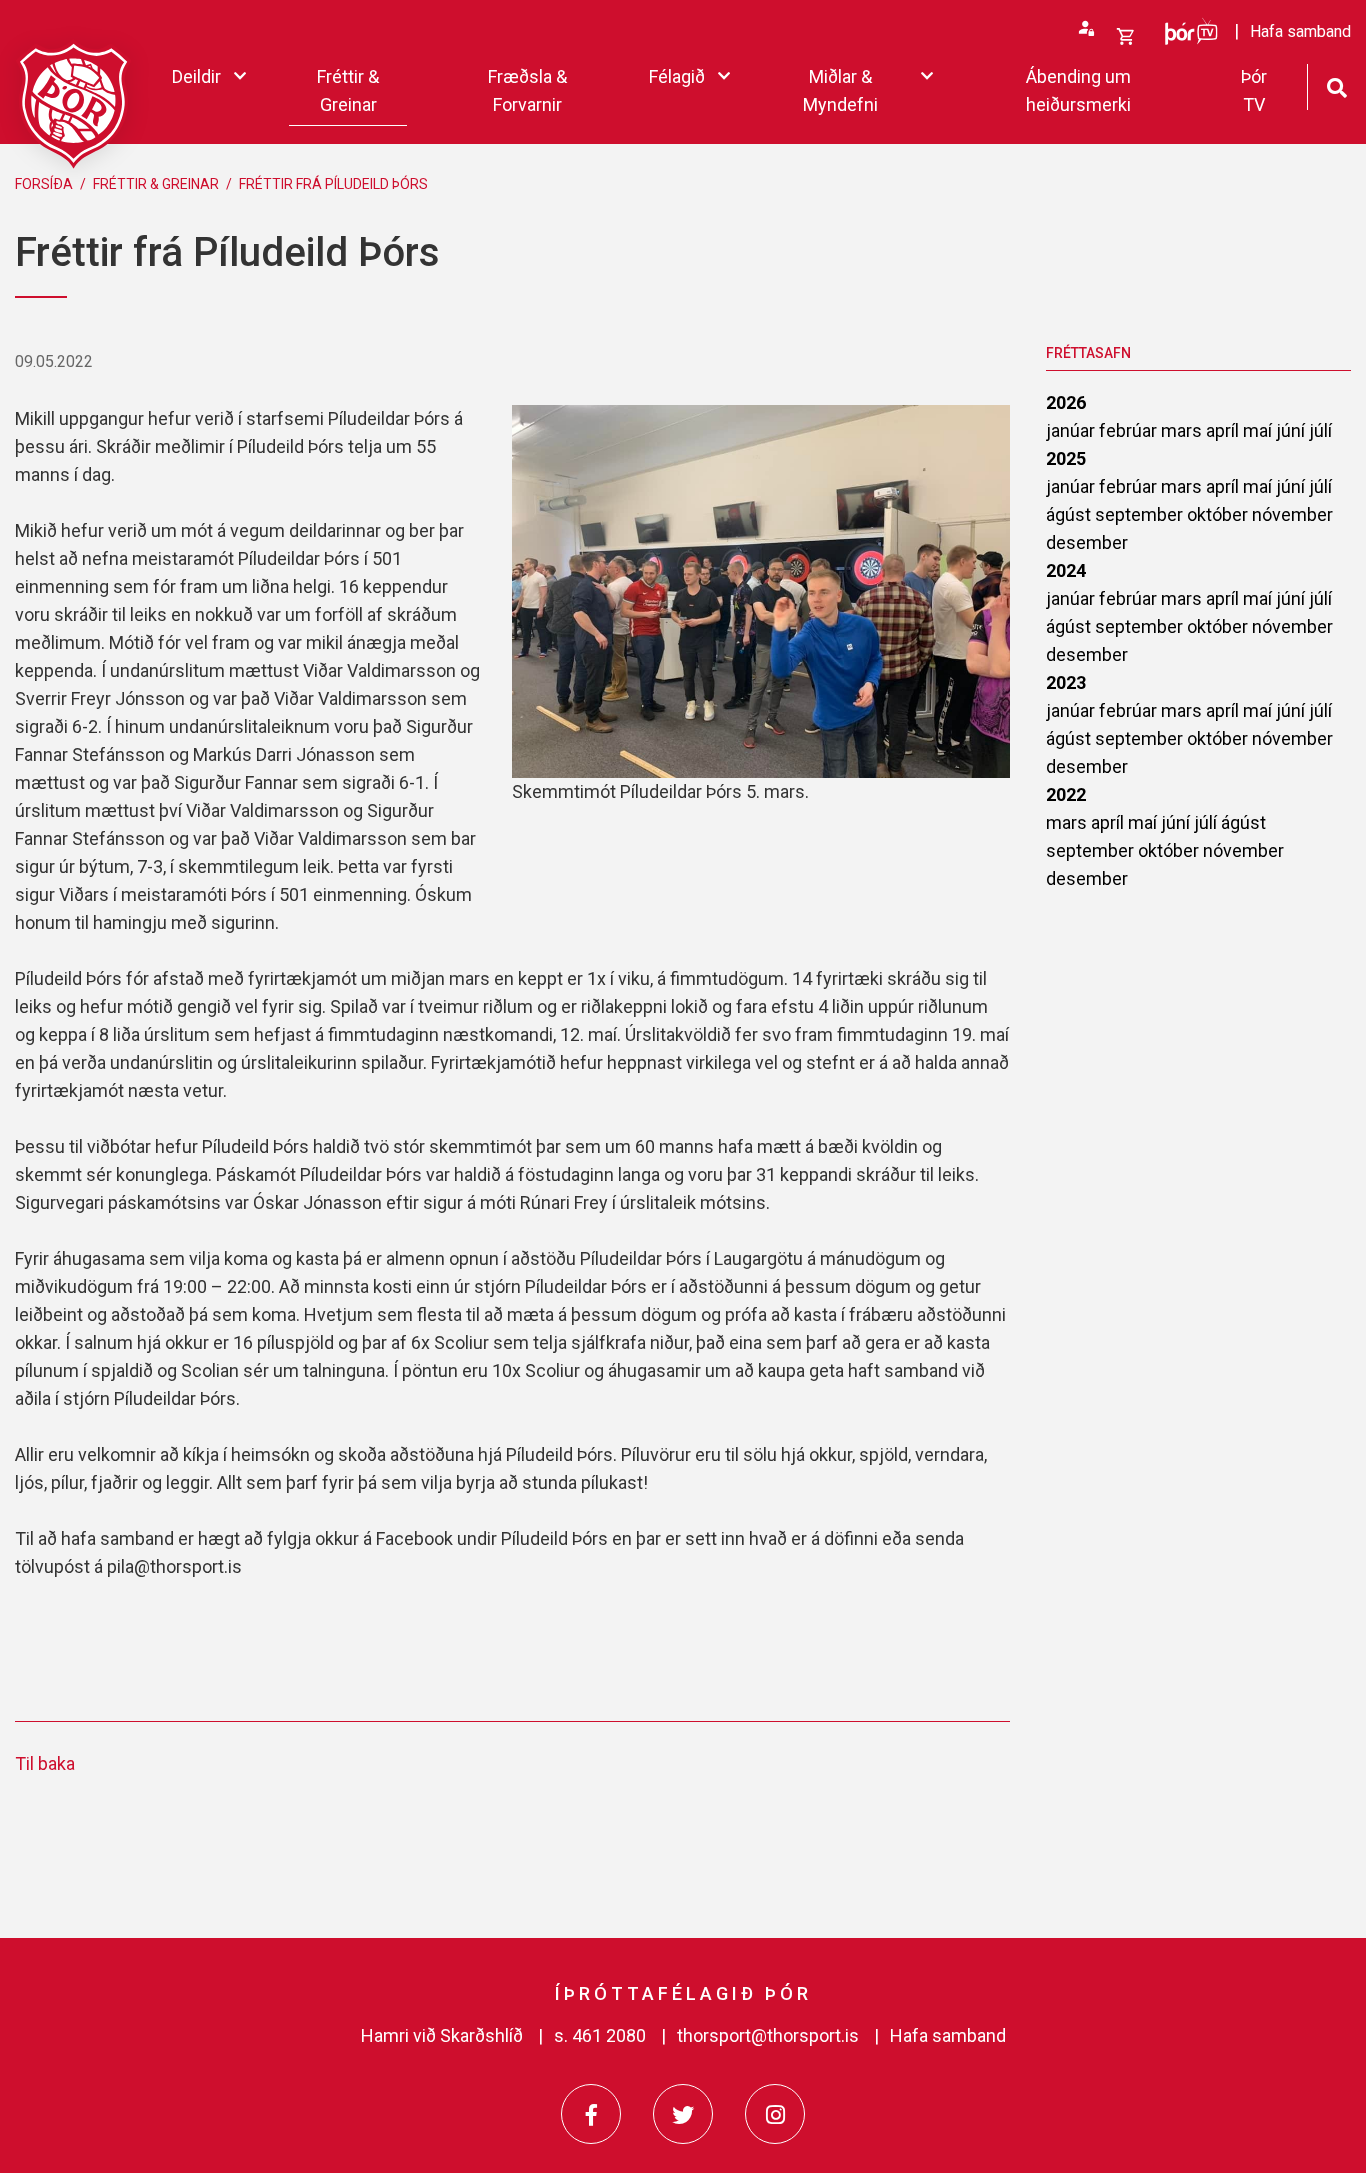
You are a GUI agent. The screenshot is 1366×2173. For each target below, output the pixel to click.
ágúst (1070, 514)
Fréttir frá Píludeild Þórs (333, 184)
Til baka (45, 1763)
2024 (1066, 570)
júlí (1320, 430)
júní (1292, 430)
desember (1087, 542)
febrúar (1130, 430)
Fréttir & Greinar (156, 184)
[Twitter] (683, 2114)
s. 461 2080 (600, 2035)
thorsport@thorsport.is (768, 2035)
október (1219, 514)
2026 (1066, 402)
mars (1183, 430)
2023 (1066, 682)
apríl (1224, 430)
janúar (1072, 430)
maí (1259, 430)
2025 (1066, 458)
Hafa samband (948, 2035)
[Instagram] (775, 2114)
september (1141, 514)
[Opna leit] (1336, 85)
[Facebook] (591, 2114)
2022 (1066, 794)
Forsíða (44, 184)
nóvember (1292, 514)
